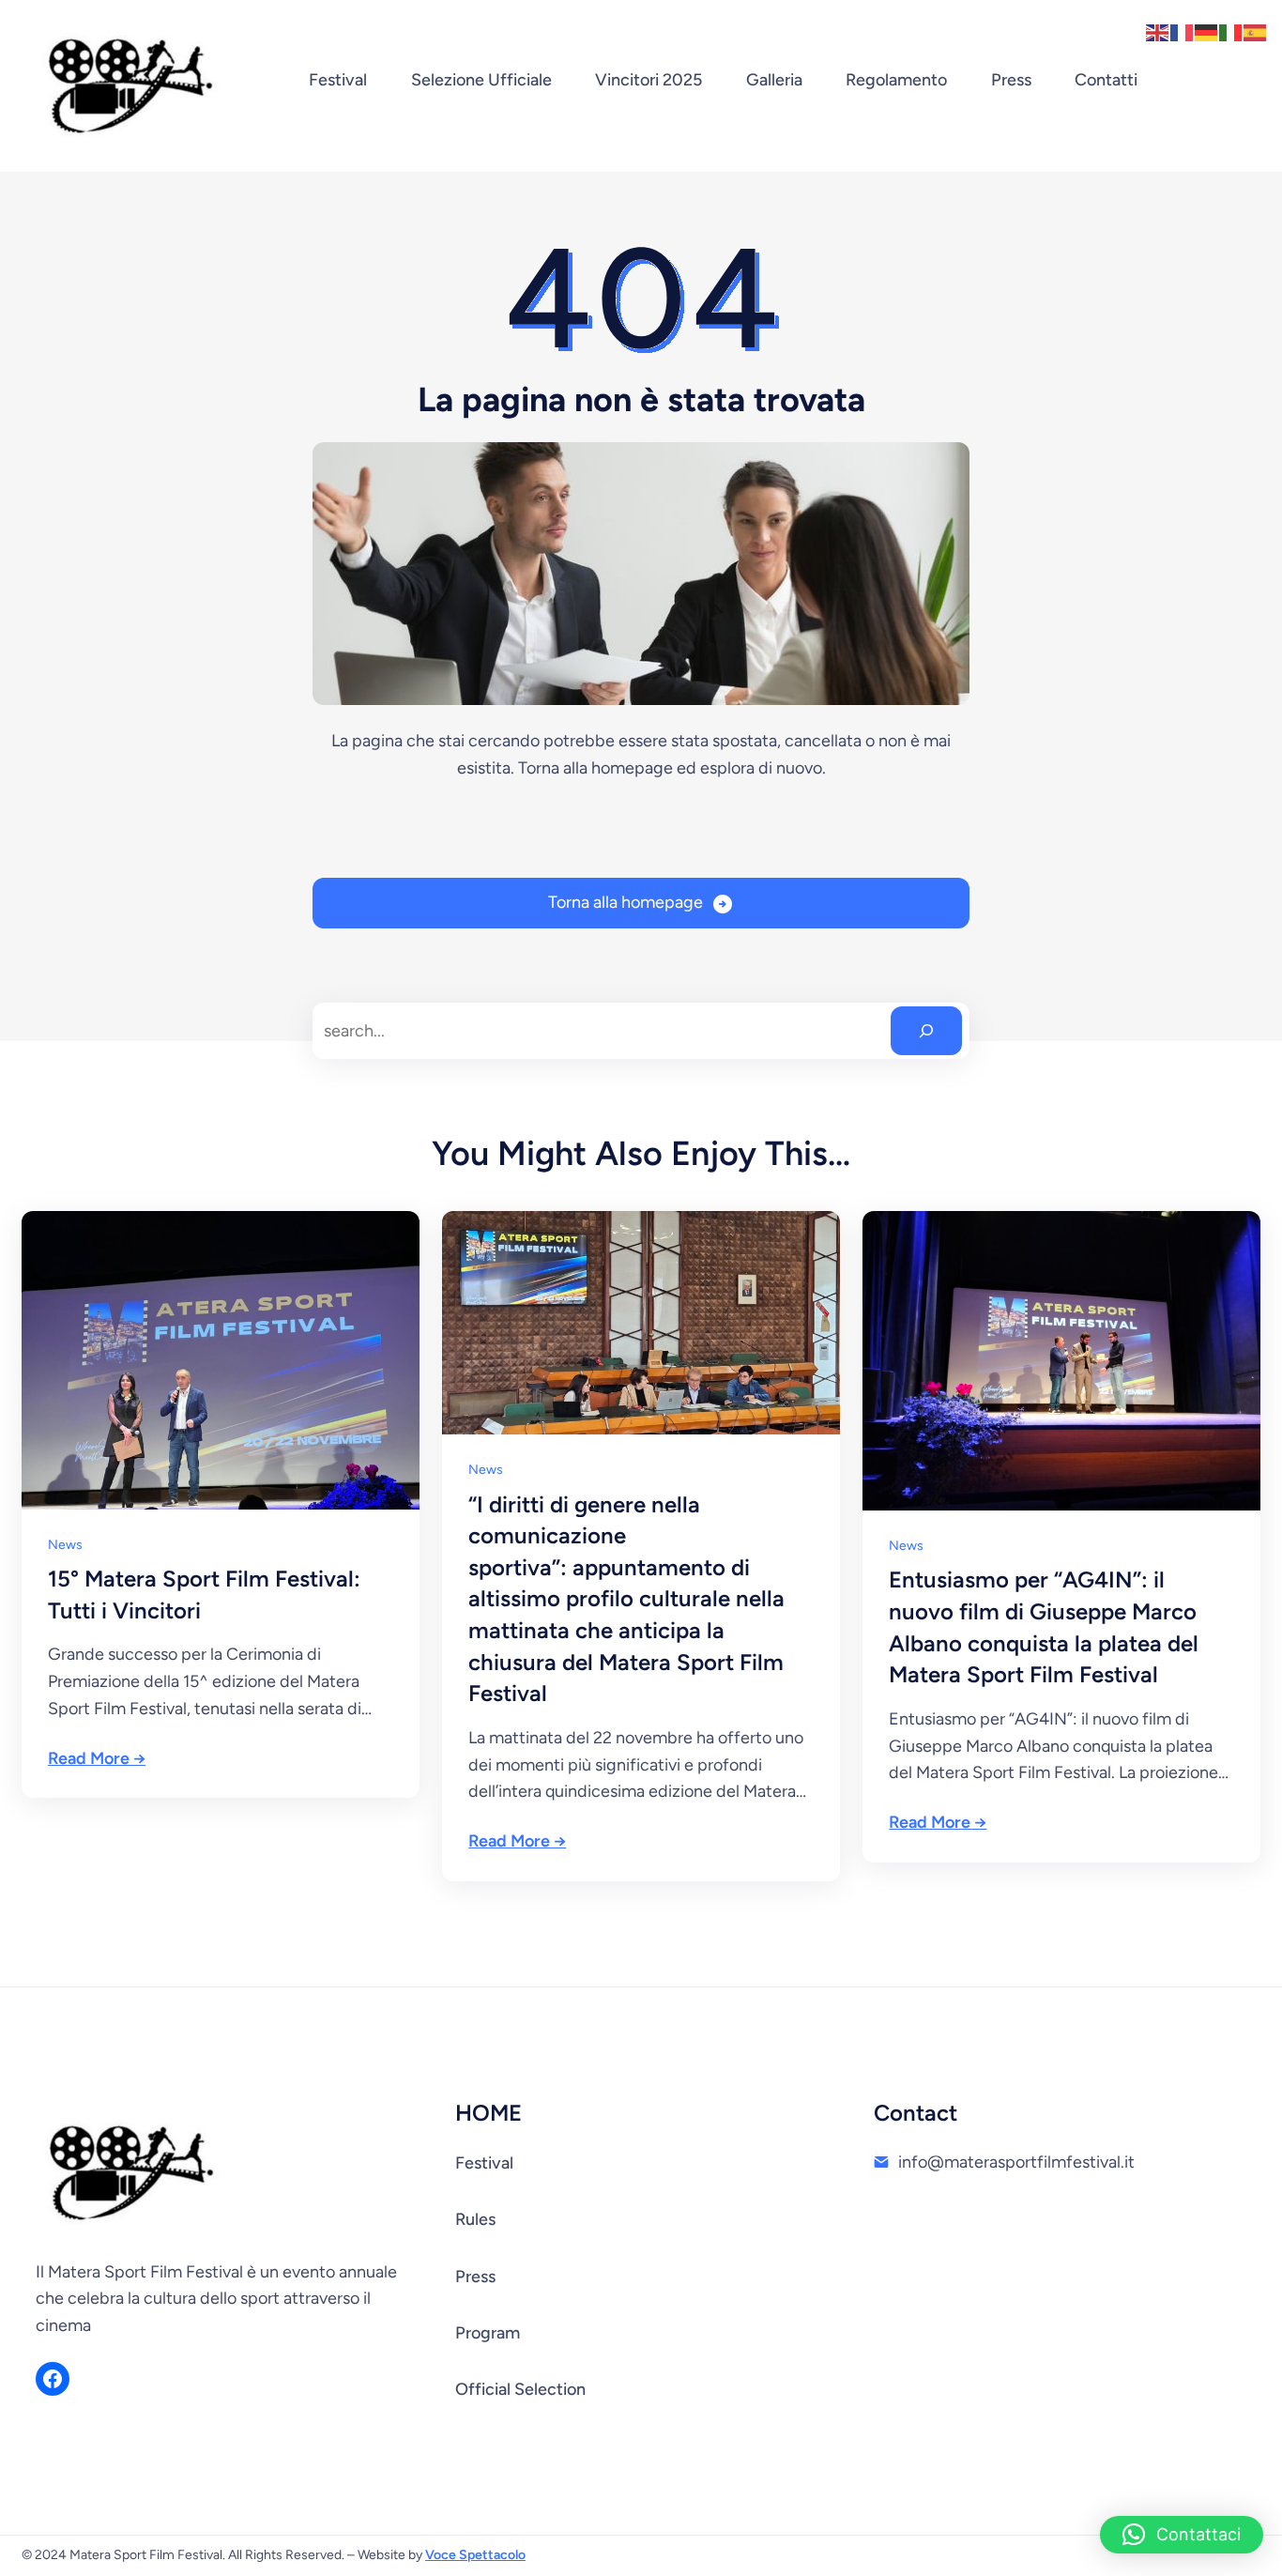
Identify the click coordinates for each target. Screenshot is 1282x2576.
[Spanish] (1256, 31)
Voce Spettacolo (475, 2555)
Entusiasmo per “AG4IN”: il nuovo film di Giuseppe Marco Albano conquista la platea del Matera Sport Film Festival (1044, 1627)
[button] (1182, 2535)
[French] (1183, 31)
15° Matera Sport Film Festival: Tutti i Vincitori (204, 1595)
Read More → (97, 1758)
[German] (1207, 31)
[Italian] (1231, 31)
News (65, 1545)
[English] (1158, 31)
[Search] (926, 1031)
